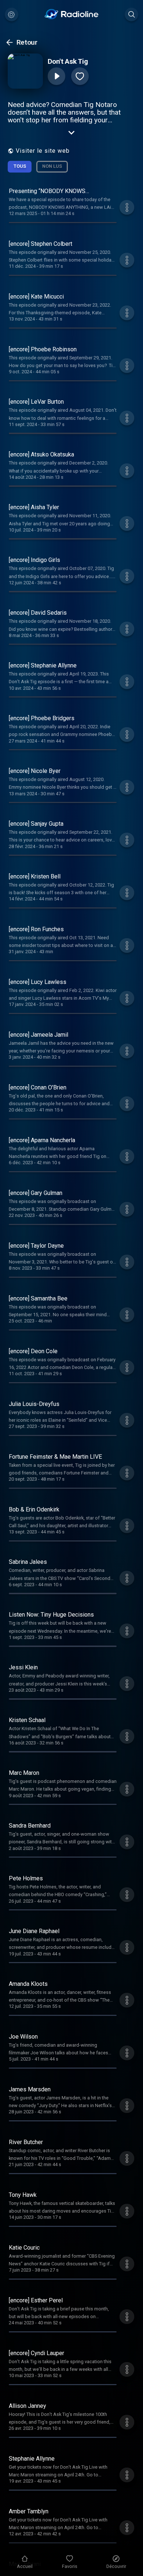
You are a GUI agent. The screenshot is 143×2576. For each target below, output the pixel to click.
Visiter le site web (43, 151)
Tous (20, 166)
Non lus (52, 166)
